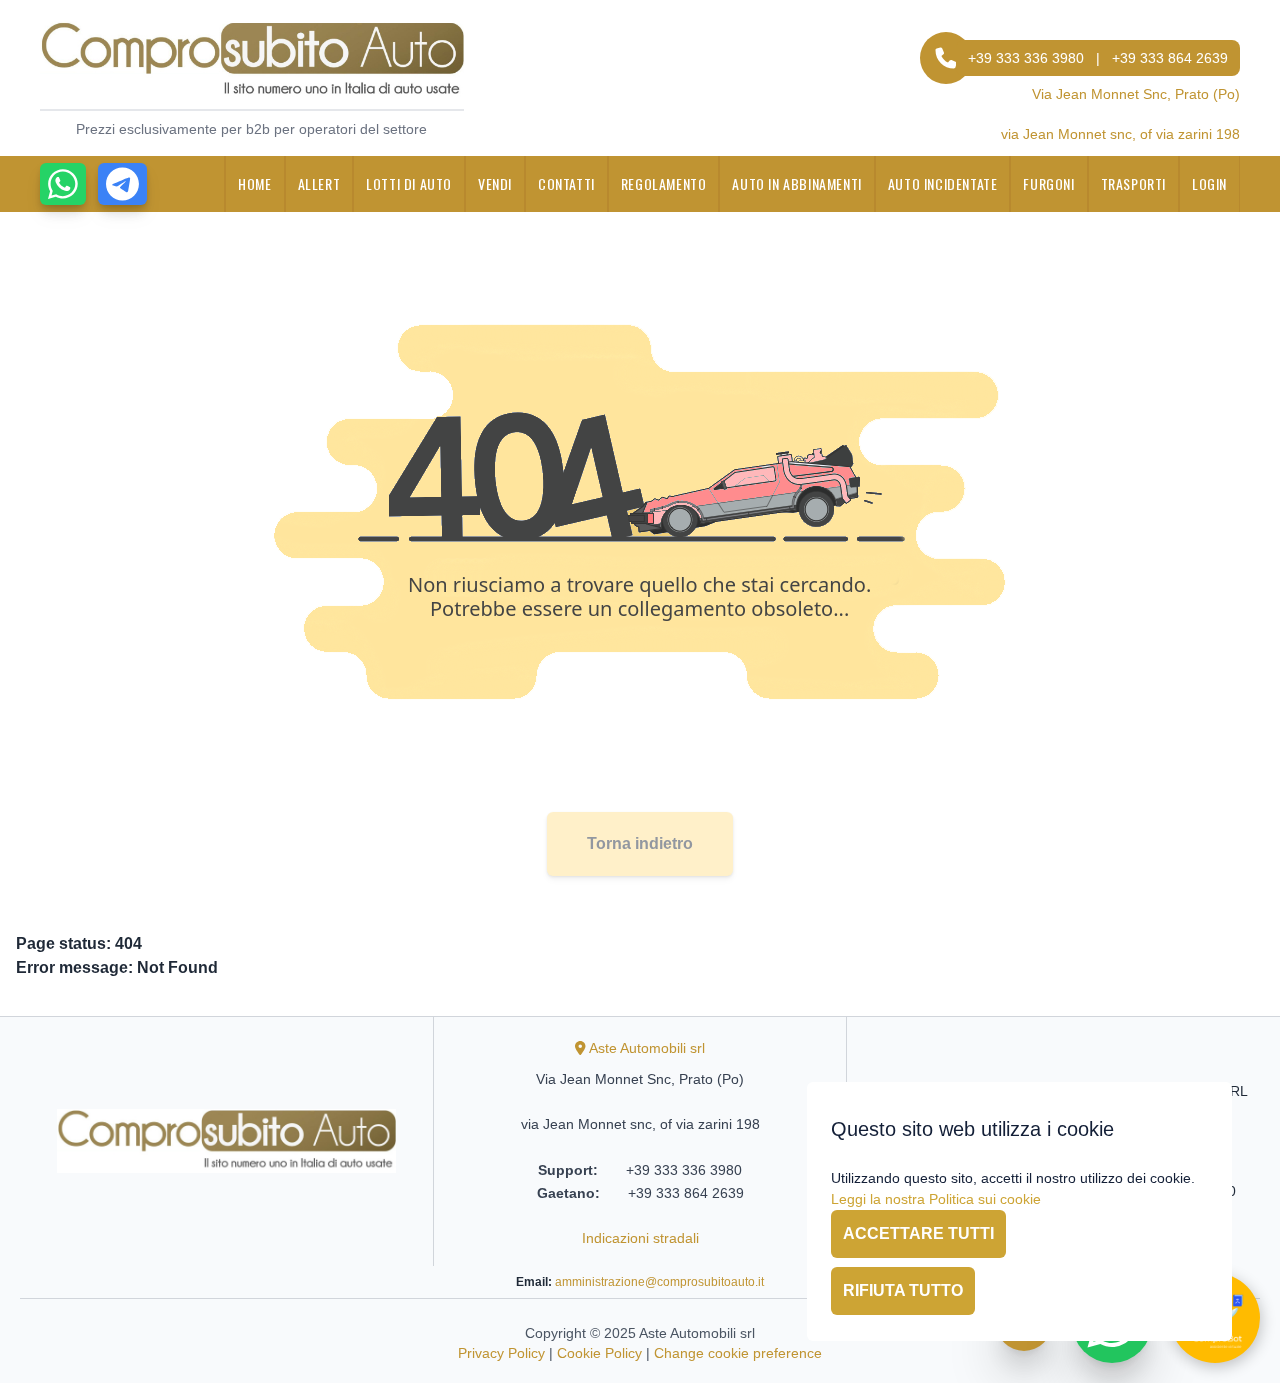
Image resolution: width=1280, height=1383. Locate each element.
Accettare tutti (918, 1233)
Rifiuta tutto (903, 1290)
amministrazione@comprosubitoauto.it (659, 1282)
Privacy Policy (501, 1353)
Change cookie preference (738, 1353)
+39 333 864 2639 (1170, 58)
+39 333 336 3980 (1026, 58)
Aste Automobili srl (647, 1048)
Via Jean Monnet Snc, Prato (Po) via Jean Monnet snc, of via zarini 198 (1120, 114)
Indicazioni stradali (640, 1238)
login (1209, 183)
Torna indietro (640, 843)
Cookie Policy (599, 1353)
